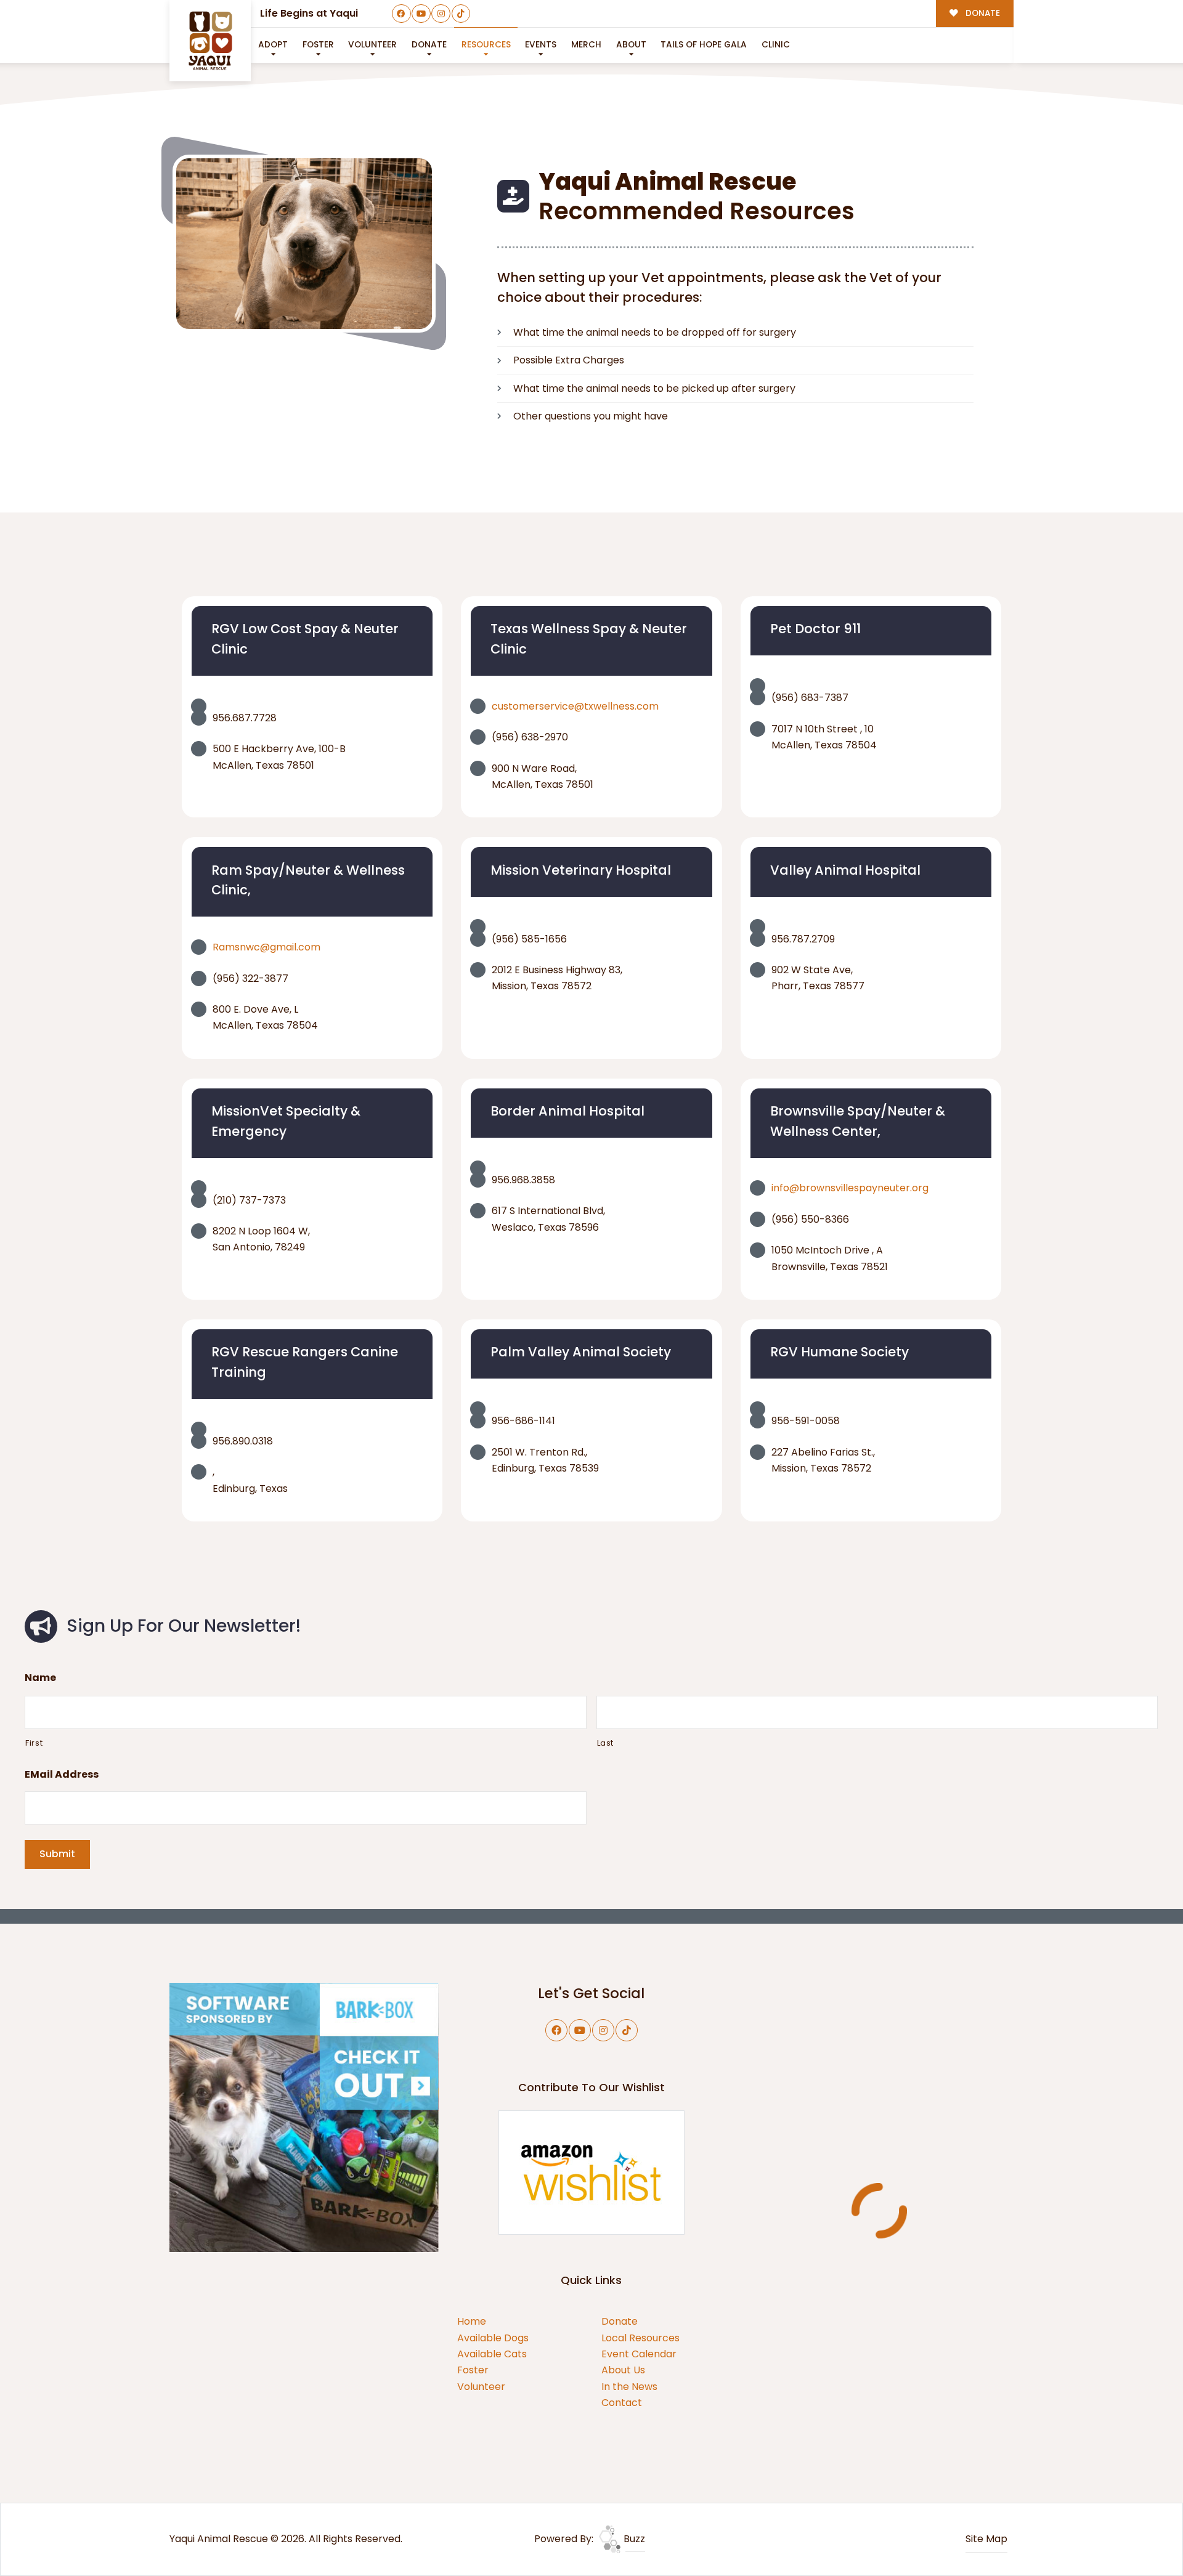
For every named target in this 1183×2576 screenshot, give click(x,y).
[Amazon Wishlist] (591, 2172)
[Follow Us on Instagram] (441, 14)
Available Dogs (493, 2338)
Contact (622, 2403)
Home (472, 2321)
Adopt (273, 45)
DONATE (982, 13)
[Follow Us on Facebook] (401, 14)
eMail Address (62, 1775)
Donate (620, 2321)
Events (541, 45)
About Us (623, 2370)
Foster (318, 45)
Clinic (776, 45)
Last (606, 1743)
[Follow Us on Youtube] (421, 14)
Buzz (633, 2539)
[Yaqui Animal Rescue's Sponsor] (304, 2117)
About (631, 45)
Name (40, 1678)
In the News (629, 2387)
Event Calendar (639, 2354)
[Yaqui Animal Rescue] (210, 41)
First (34, 1743)
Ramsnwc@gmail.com (266, 947)
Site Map (986, 2539)
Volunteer (372, 45)
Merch (586, 45)
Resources (486, 45)
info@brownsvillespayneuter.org (850, 1188)
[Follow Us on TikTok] (461, 14)
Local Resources (640, 2338)
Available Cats (492, 2354)
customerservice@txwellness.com (575, 706)
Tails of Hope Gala (704, 45)
